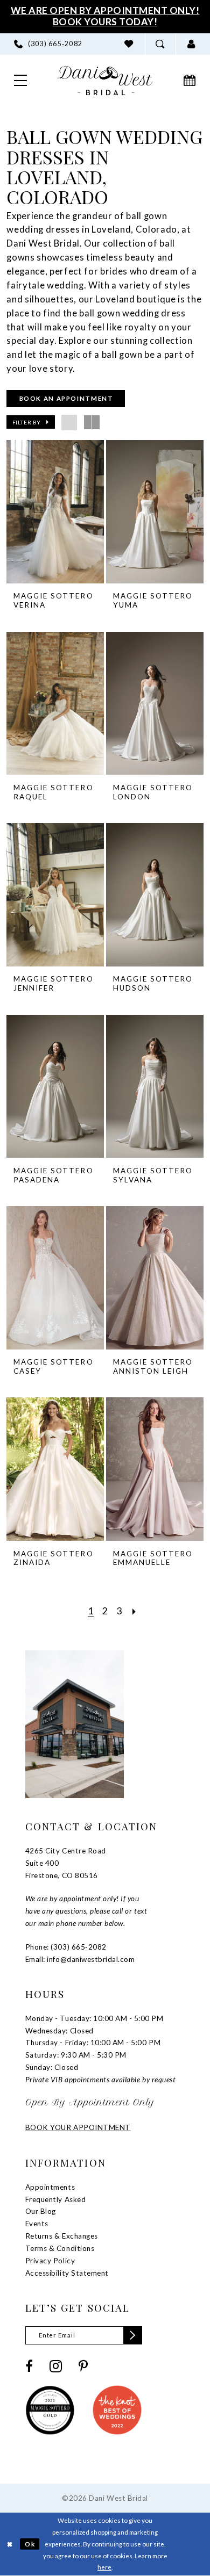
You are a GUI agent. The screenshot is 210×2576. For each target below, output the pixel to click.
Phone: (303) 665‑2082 (66, 1947)
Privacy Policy (50, 2261)
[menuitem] (48, 44)
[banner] (105, 81)
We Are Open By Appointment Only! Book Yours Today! (105, 16)
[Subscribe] (133, 2335)
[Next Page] (134, 1611)
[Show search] (160, 44)
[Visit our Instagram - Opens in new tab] (56, 2366)
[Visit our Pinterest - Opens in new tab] (83, 2366)
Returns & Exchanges (62, 2236)
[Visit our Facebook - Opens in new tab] (29, 2366)
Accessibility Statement (67, 2273)
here (104, 2567)
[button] (191, 44)
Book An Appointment (66, 398)
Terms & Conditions (60, 2248)
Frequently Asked (55, 2199)
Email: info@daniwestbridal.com (80, 1959)
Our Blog (41, 2211)
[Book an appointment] (190, 81)
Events (37, 2224)
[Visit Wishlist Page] (129, 44)
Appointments (50, 2187)
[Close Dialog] (10, 2544)
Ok (30, 2544)
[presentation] (55, 512)
